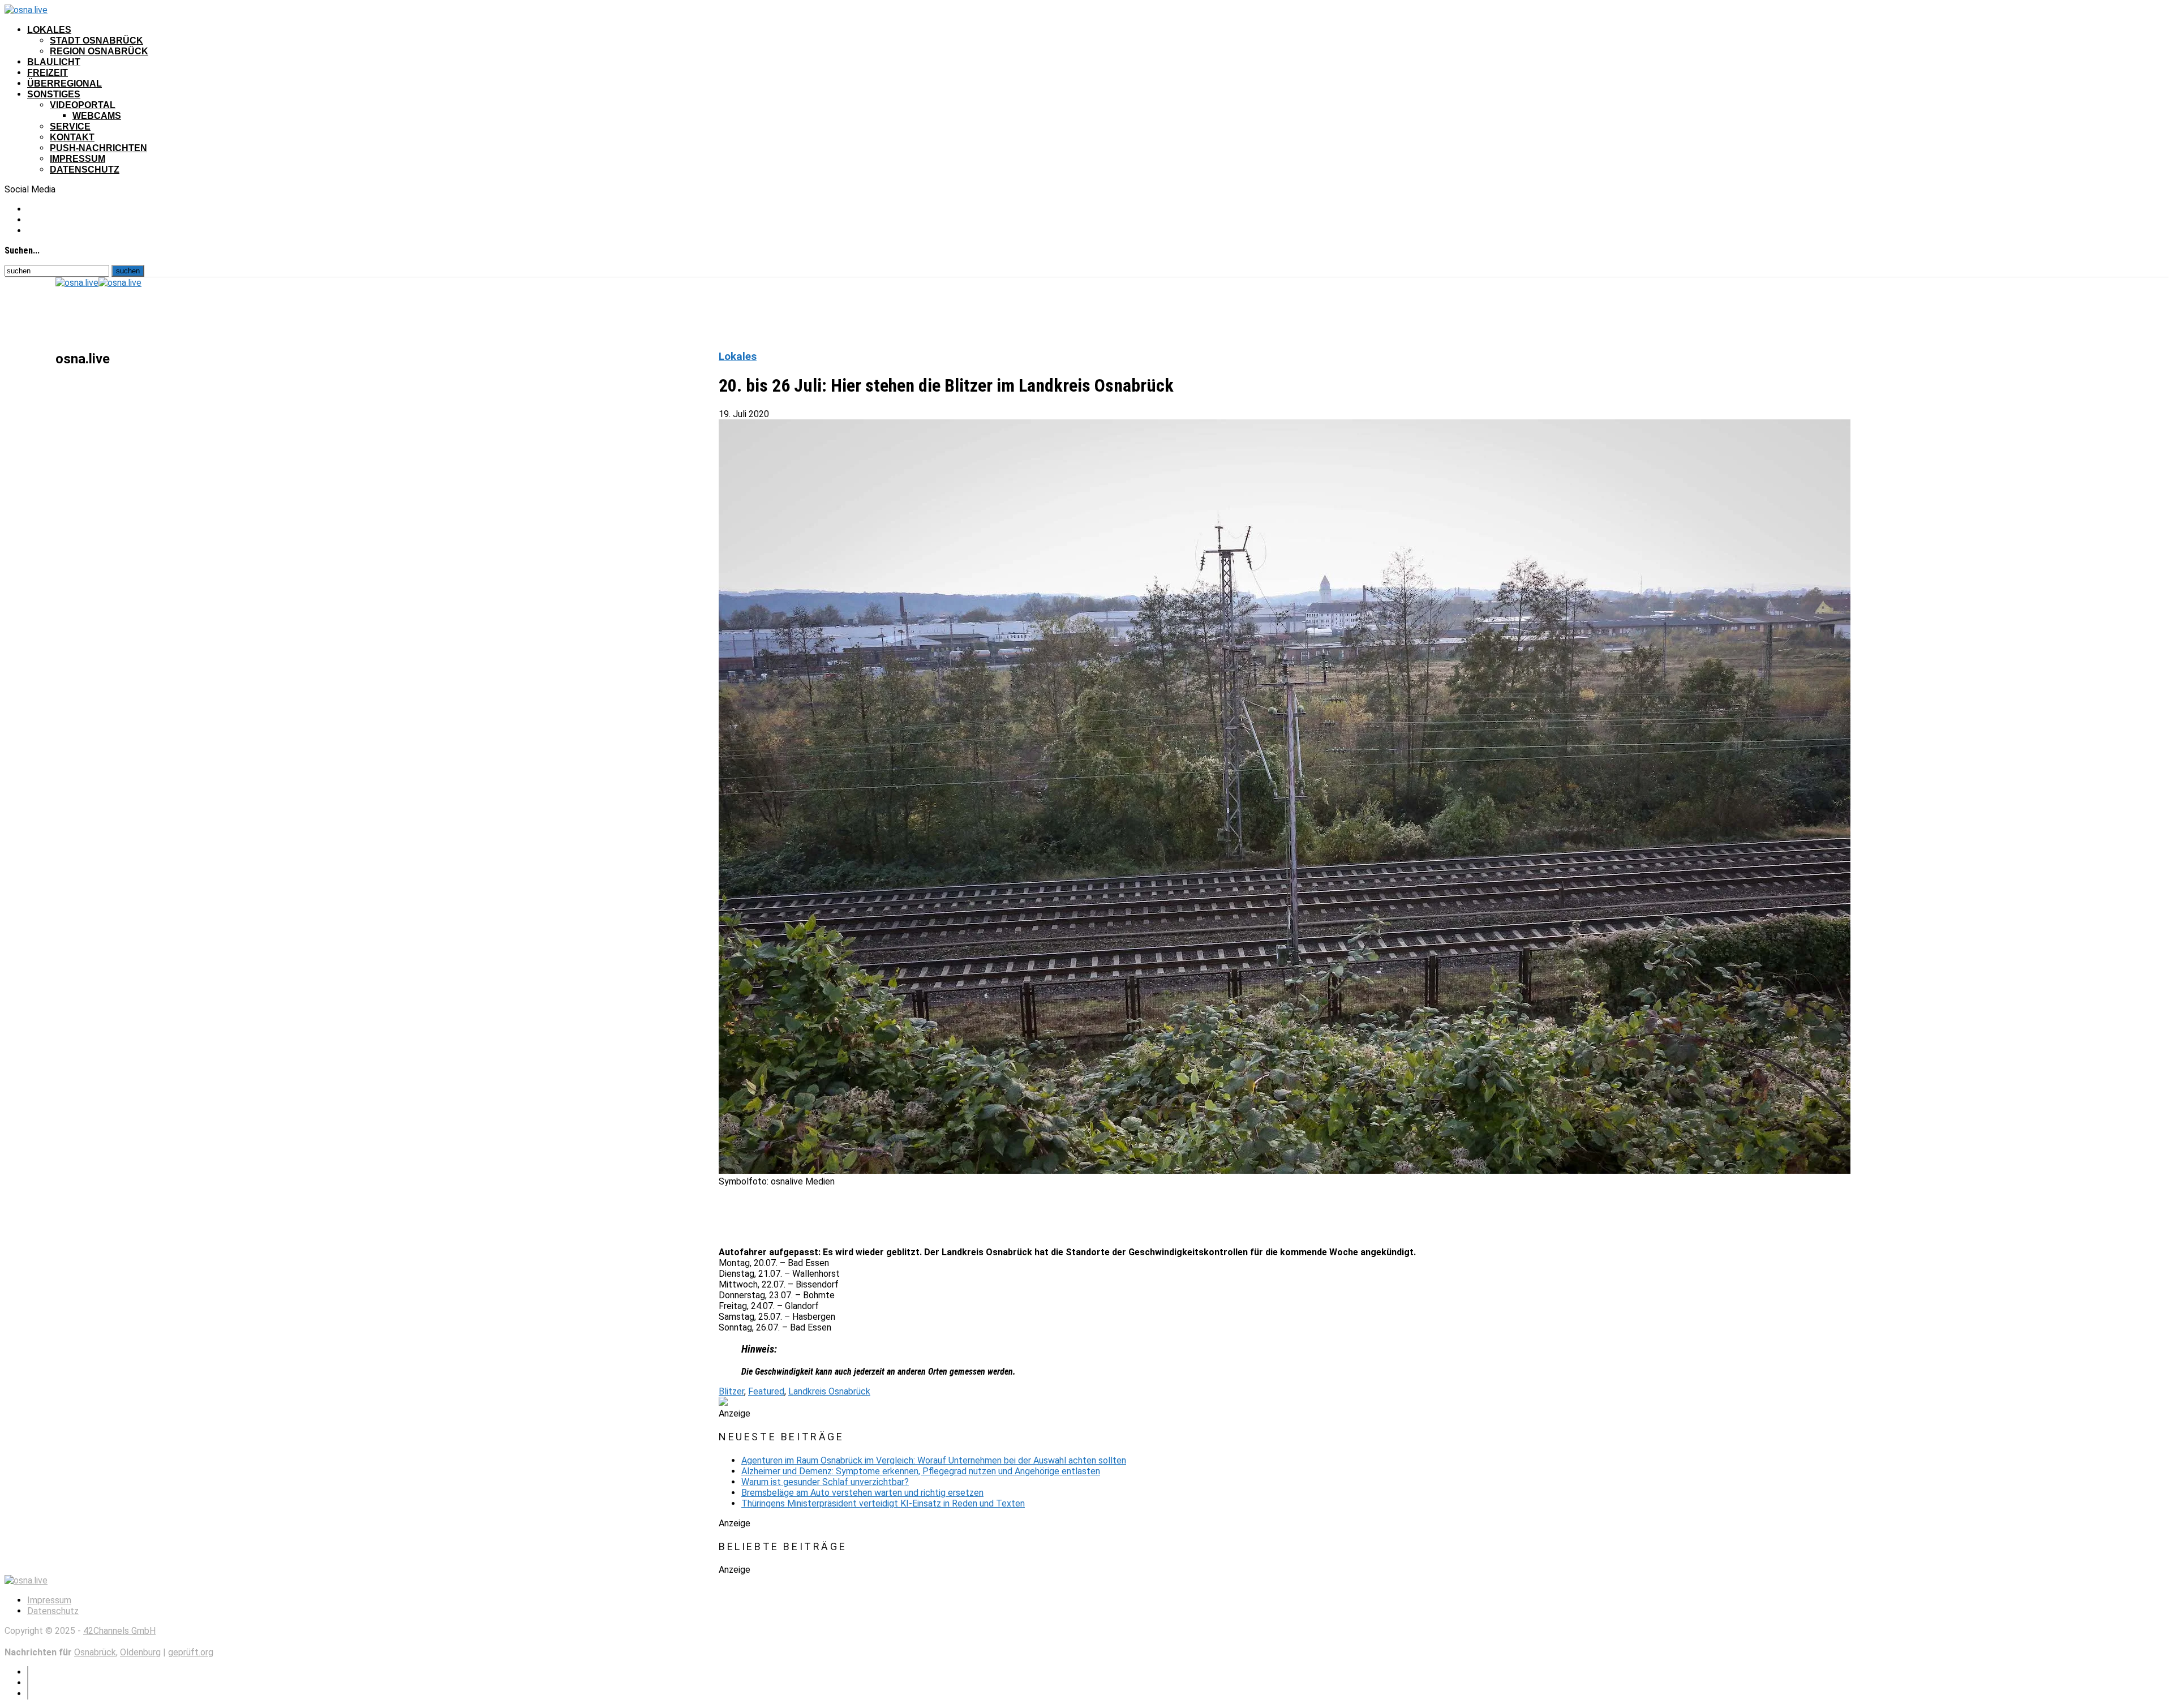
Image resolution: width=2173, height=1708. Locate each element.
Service (70, 126)
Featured (766, 1391)
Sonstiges (54, 94)
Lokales (49, 30)
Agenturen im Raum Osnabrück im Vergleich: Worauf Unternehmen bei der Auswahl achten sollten (934, 1460)
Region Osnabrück (99, 51)
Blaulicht (54, 62)
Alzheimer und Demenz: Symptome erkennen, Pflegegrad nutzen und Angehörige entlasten (921, 1471)
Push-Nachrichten (98, 148)
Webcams (97, 116)
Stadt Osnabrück (96, 40)
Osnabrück (95, 1652)
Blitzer (731, 1391)
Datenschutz (85, 169)
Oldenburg (140, 1652)
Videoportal (83, 105)
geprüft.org (191, 1652)
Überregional (65, 83)
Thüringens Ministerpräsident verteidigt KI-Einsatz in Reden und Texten (883, 1503)
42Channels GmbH (119, 1631)
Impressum (78, 159)
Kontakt (72, 137)
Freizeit (48, 73)
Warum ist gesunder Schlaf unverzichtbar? (825, 1482)
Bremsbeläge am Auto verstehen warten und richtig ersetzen (862, 1493)
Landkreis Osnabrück (829, 1391)
